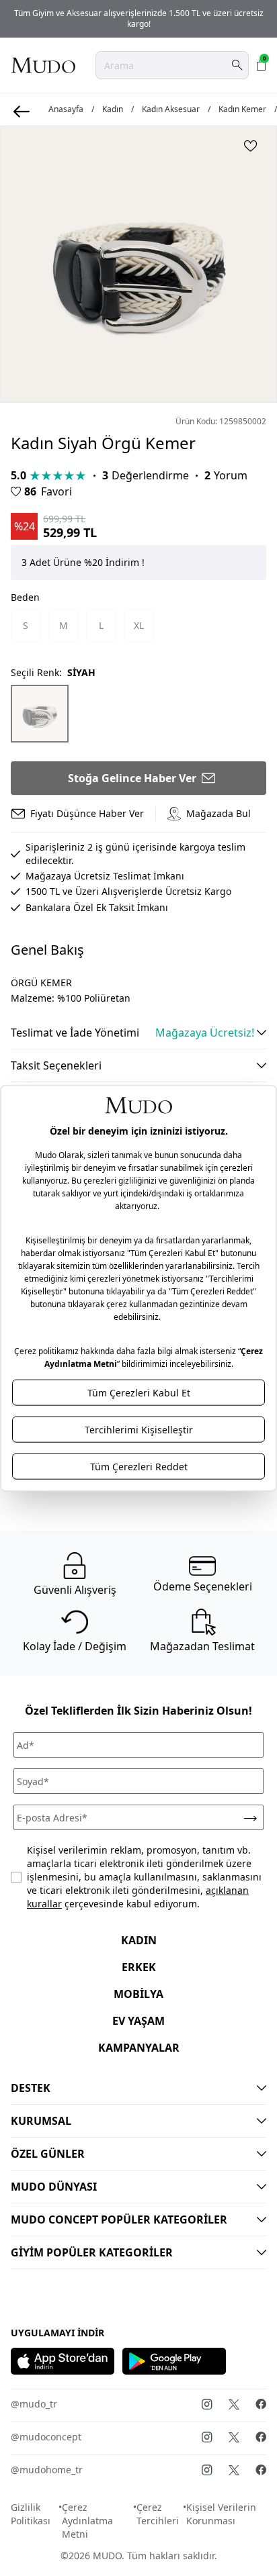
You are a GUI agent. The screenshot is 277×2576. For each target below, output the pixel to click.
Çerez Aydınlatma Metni (87, 2521)
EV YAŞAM (138, 2021)
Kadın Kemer (242, 109)
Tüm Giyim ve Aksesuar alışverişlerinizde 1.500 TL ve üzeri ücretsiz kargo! (139, 18)
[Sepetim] (262, 65)
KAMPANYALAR (139, 2048)
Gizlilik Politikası (31, 2514)
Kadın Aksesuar (171, 109)
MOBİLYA (138, 1994)
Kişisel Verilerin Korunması (221, 2514)
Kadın (113, 109)
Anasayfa (66, 109)
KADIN (139, 1940)
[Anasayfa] (43, 65)
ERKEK (139, 1967)
